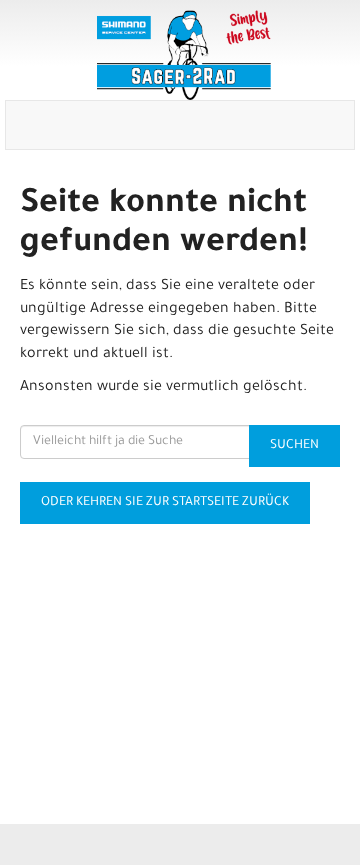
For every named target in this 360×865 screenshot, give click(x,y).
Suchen (294, 446)
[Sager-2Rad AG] (184, 55)
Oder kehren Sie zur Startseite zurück (165, 503)
